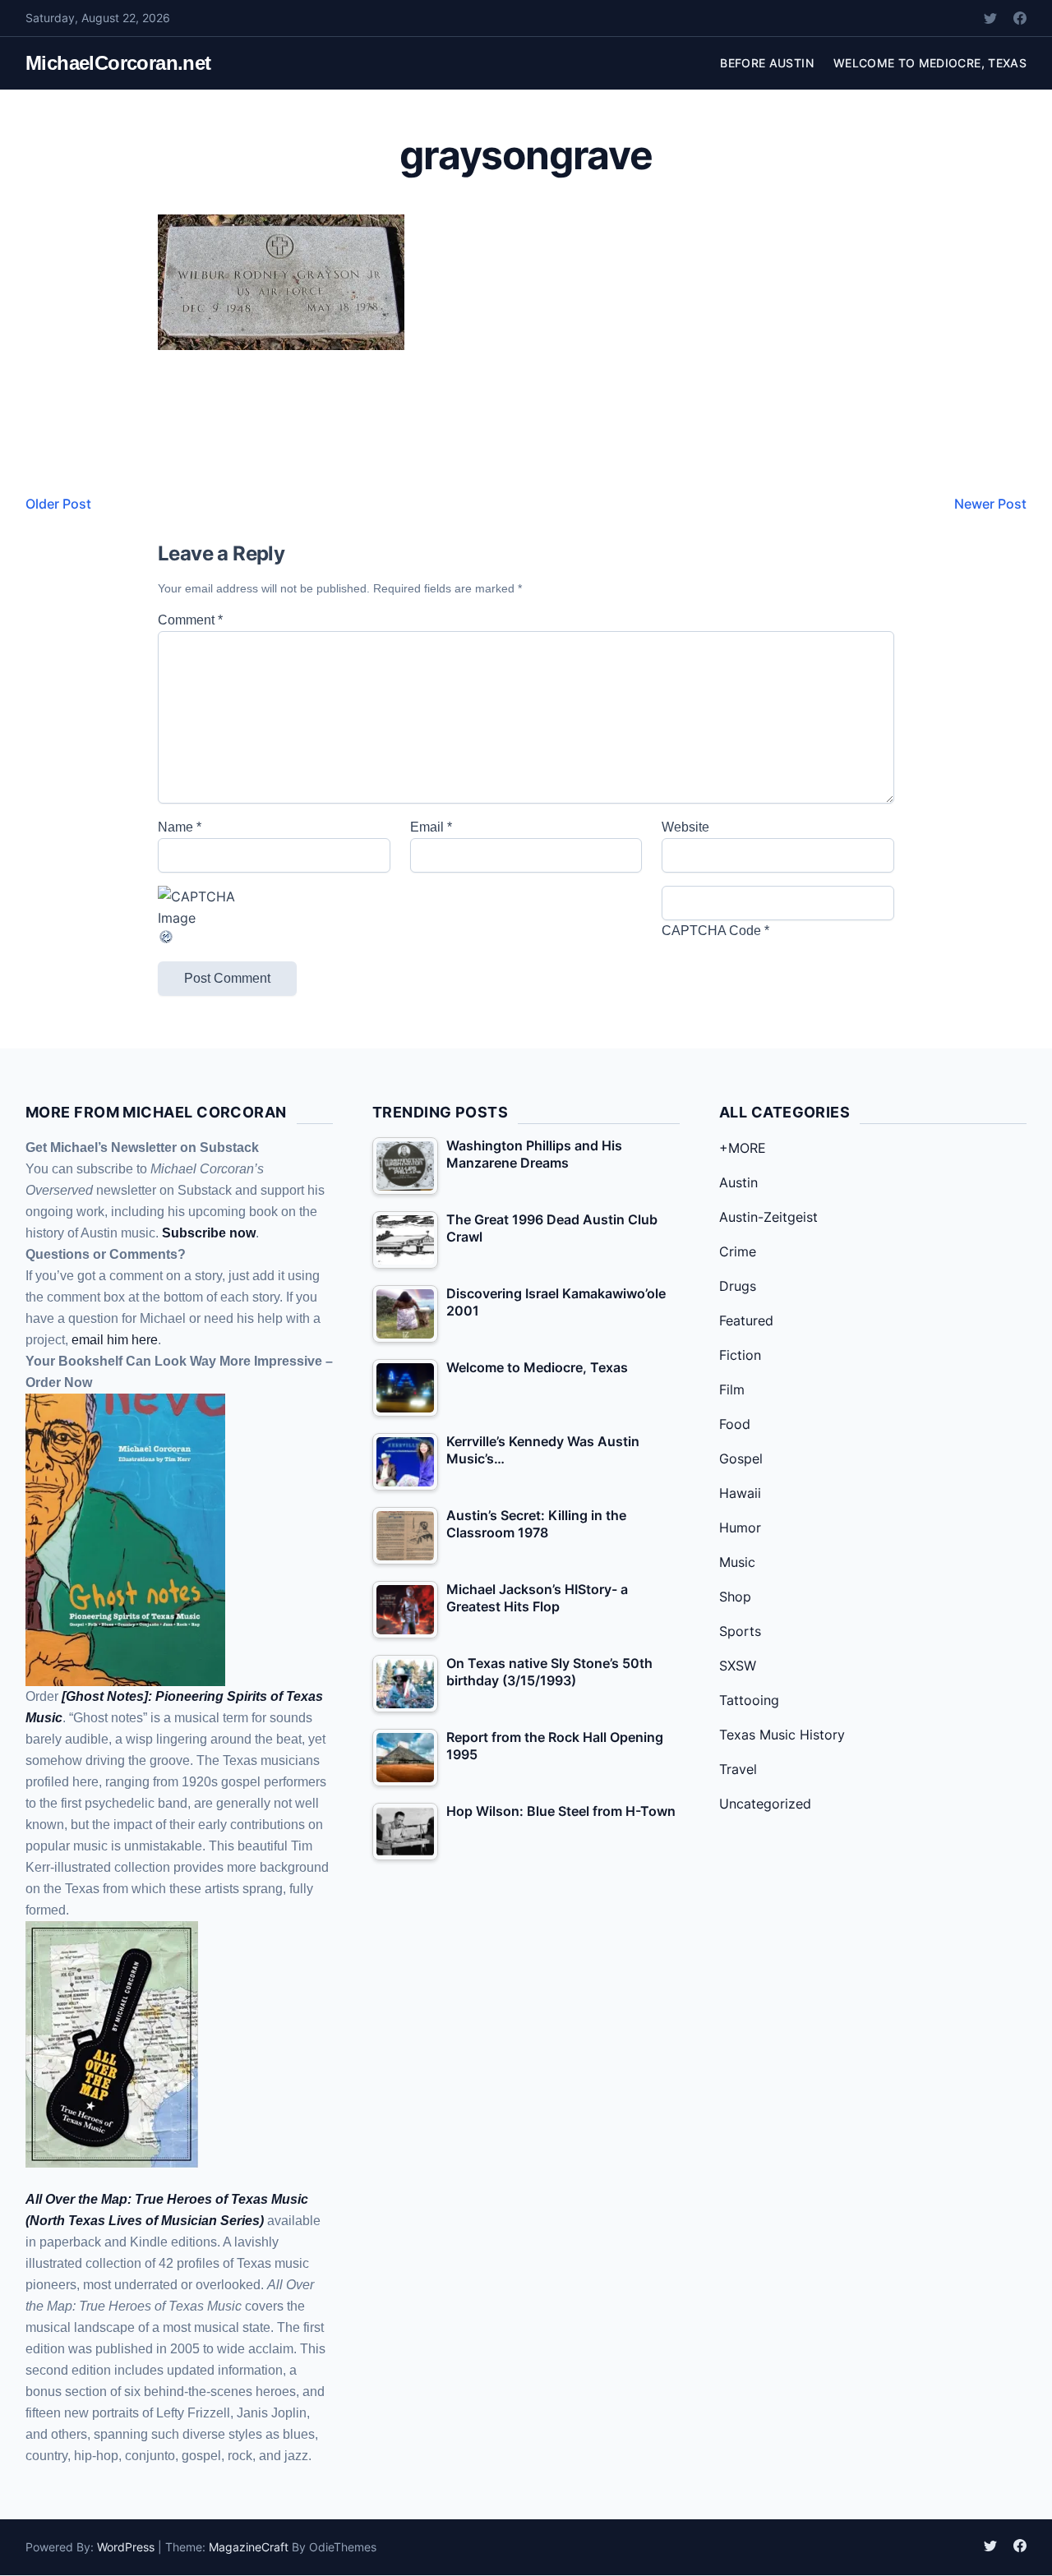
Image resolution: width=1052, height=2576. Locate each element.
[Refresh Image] (274, 937)
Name (180, 827)
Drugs (738, 1286)
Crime (738, 1251)
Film (732, 1389)
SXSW (738, 1666)
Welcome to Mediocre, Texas (930, 63)
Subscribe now (209, 1233)
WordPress (126, 2547)
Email (431, 827)
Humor (740, 1528)
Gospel (741, 1459)
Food (735, 1424)
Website (685, 827)
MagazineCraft (249, 2547)
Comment (190, 620)
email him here (115, 1340)
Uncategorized (765, 1804)
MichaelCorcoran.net (118, 63)
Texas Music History (782, 1735)
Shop (735, 1597)
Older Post (58, 504)
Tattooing (749, 1700)
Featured (746, 1320)
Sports (740, 1631)
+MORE (743, 1148)
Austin (738, 1182)
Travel (738, 1769)
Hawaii (740, 1493)
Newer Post (990, 504)
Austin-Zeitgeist (768, 1217)
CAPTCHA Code (711, 931)
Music (737, 1562)
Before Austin (767, 63)
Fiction (740, 1355)
